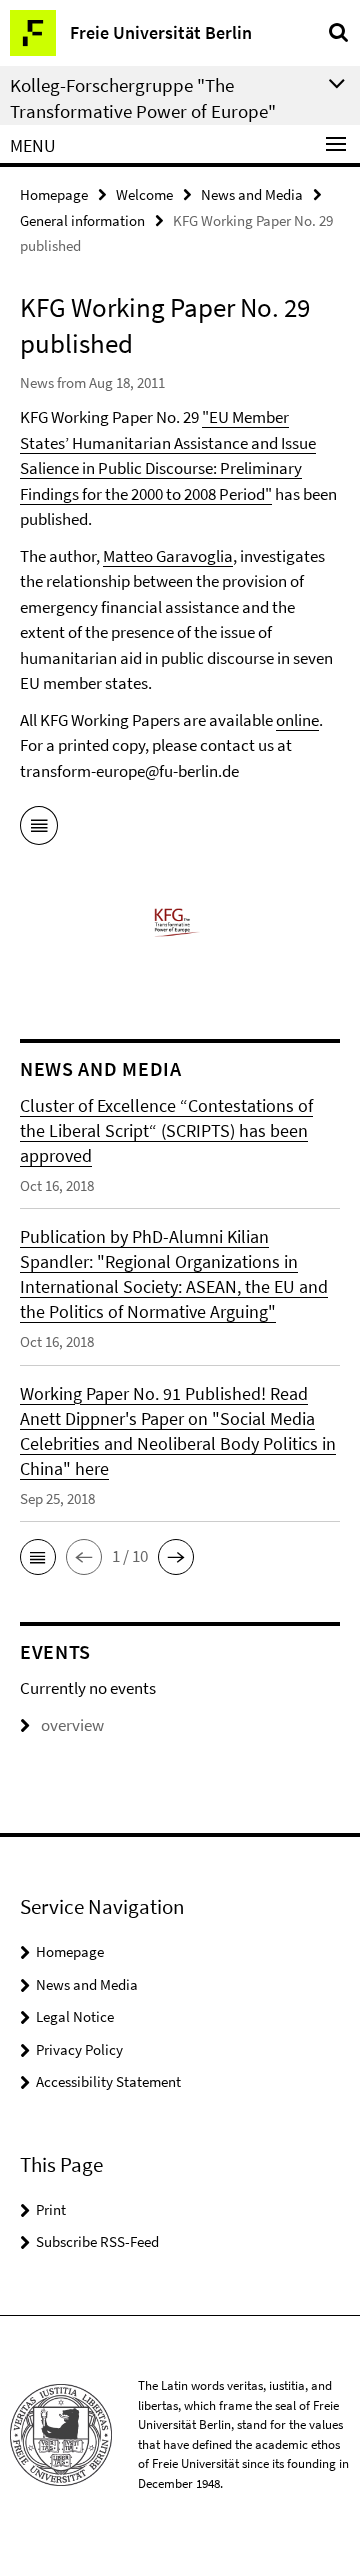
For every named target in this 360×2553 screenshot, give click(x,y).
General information (82, 220)
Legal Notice (75, 2016)
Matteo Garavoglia (168, 556)
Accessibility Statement (108, 2081)
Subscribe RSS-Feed (97, 2241)
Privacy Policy (79, 2049)
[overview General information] (39, 829)
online (297, 720)
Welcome (144, 194)
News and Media (252, 194)
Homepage (54, 194)
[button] (38, 1557)
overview (72, 1725)
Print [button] (51, 2209)
